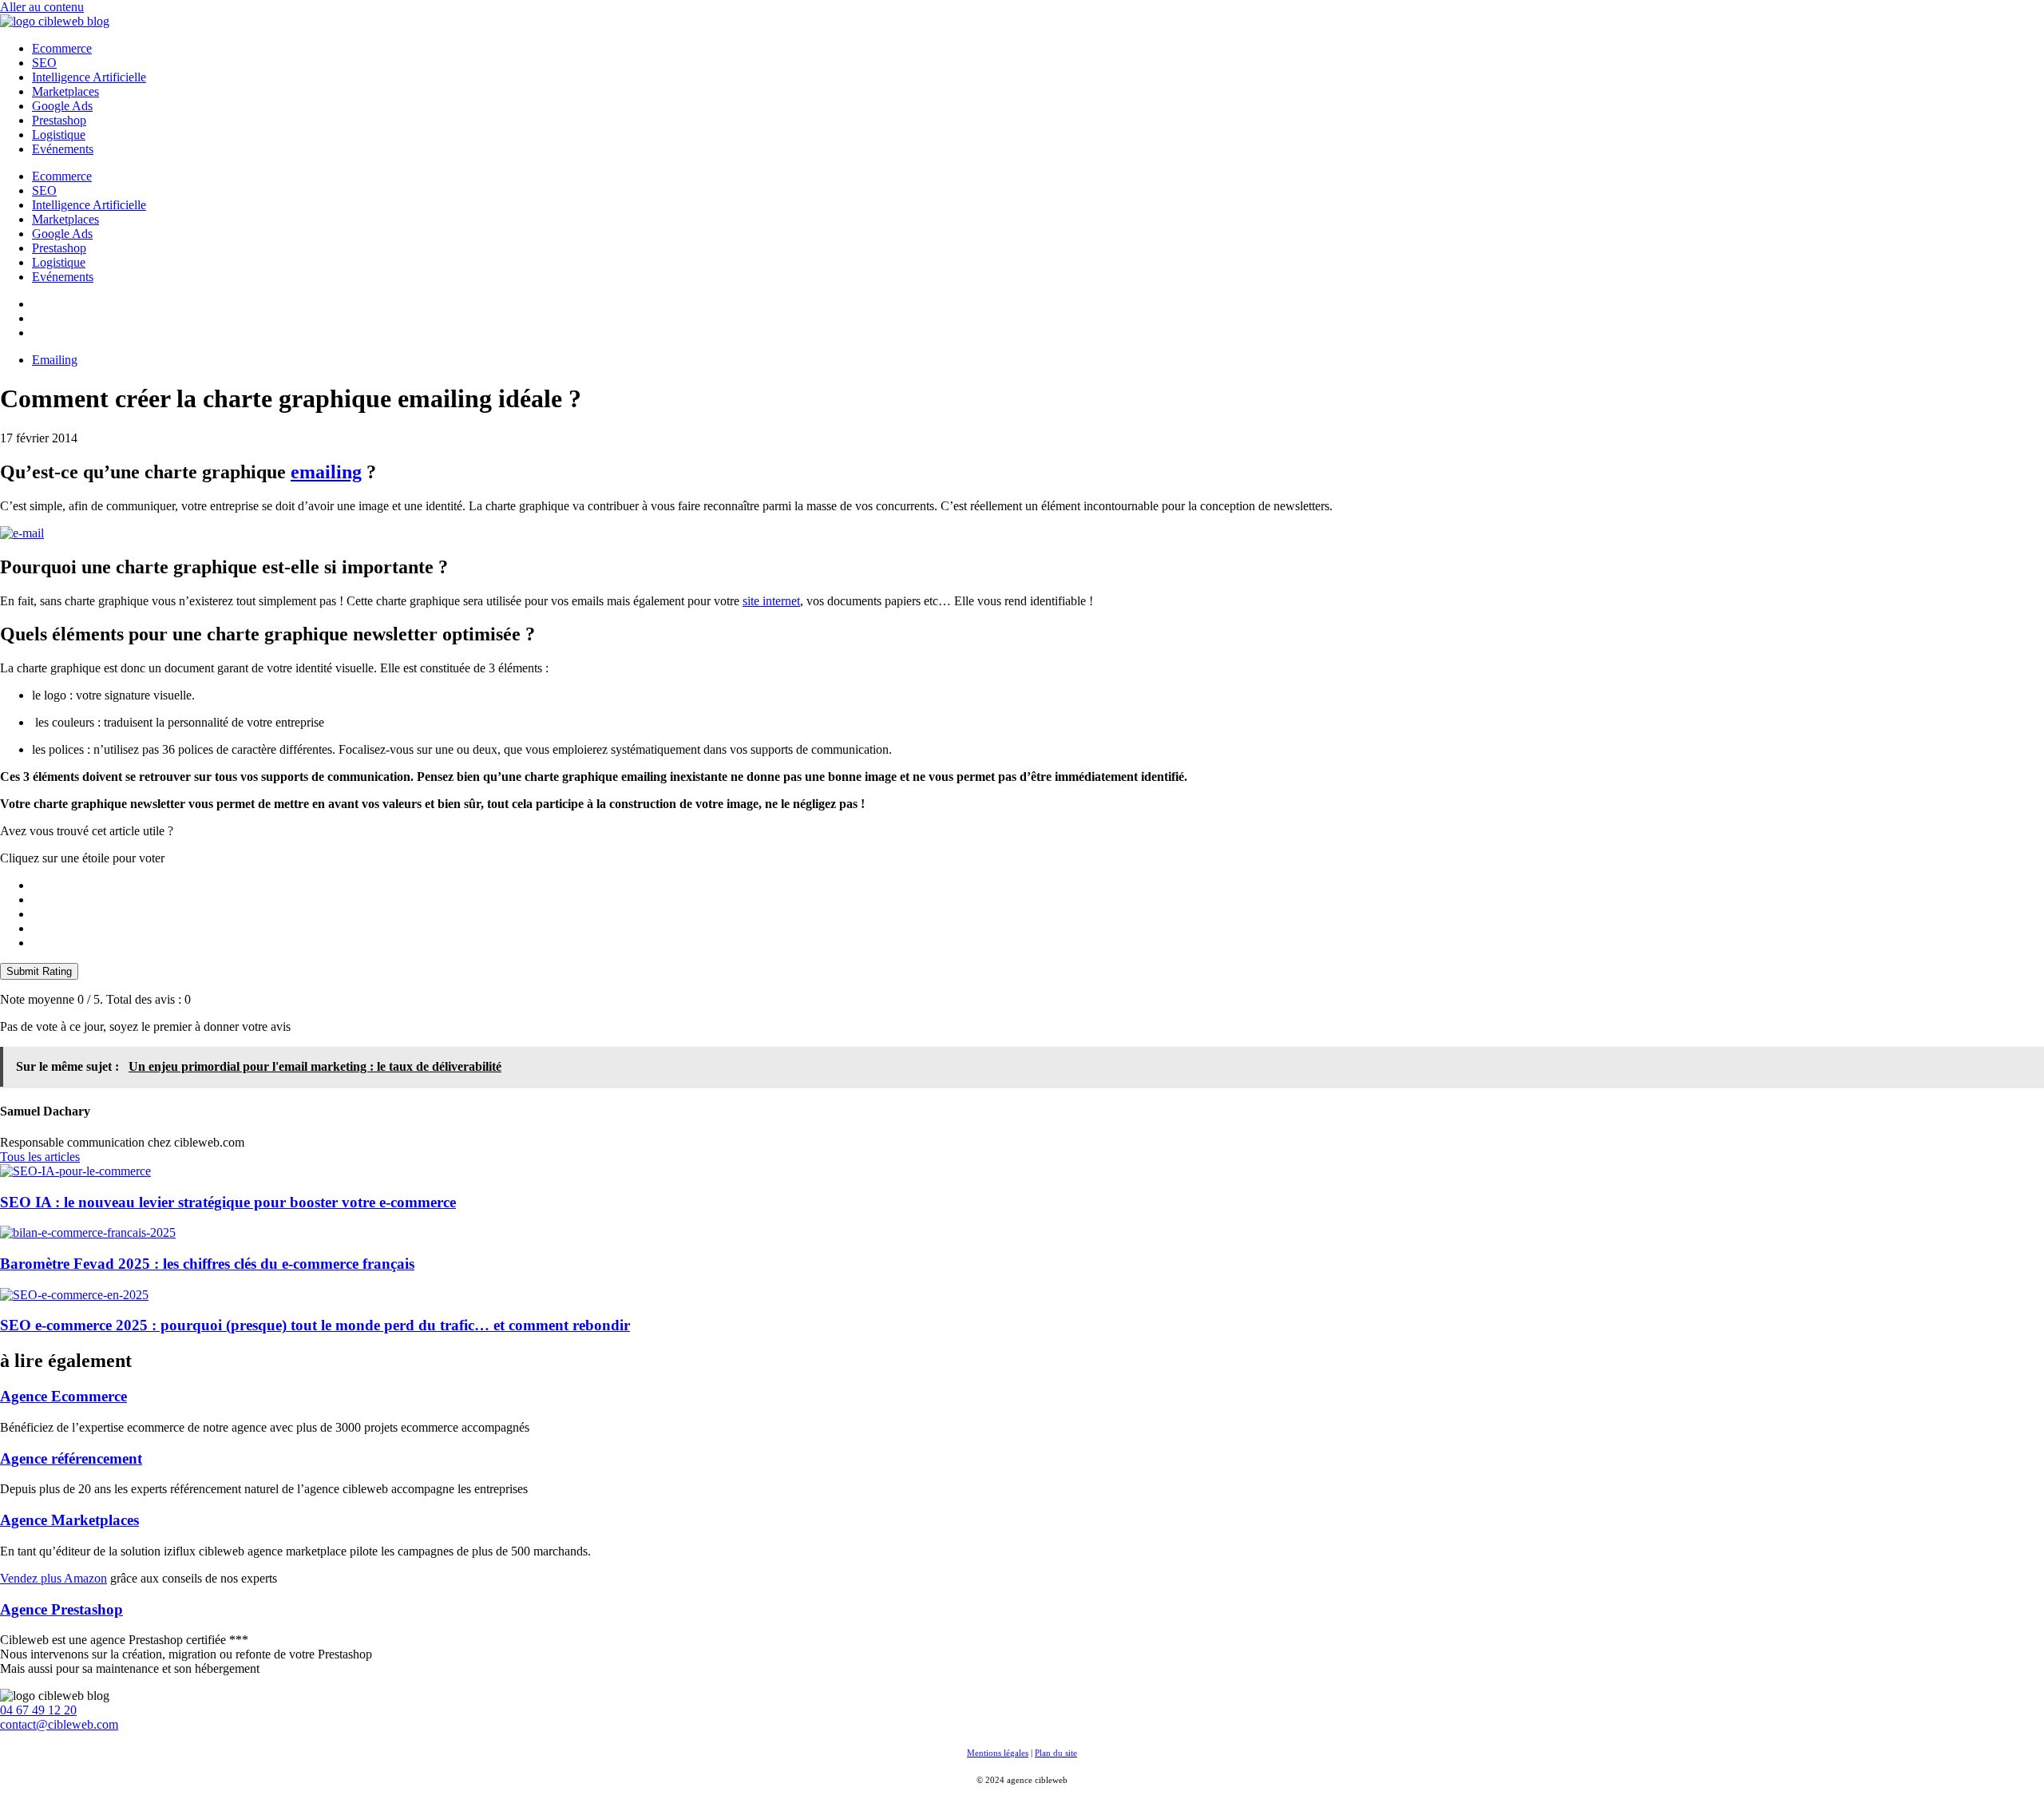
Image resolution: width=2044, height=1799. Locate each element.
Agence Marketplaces (69, 1520)
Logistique (59, 135)
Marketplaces (65, 91)
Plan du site (1056, 1753)
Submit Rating (39, 971)
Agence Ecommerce (63, 1396)
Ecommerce (62, 48)
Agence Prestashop (61, 1609)
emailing (326, 472)
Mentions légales (998, 1753)
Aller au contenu (42, 7)
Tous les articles (40, 1157)
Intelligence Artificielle (89, 77)
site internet (771, 601)
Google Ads (62, 106)
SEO (44, 63)
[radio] (1038, 886)
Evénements (63, 149)
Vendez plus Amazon (53, 1578)
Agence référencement (71, 1458)
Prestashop (59, 120)
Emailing (55, 360)
